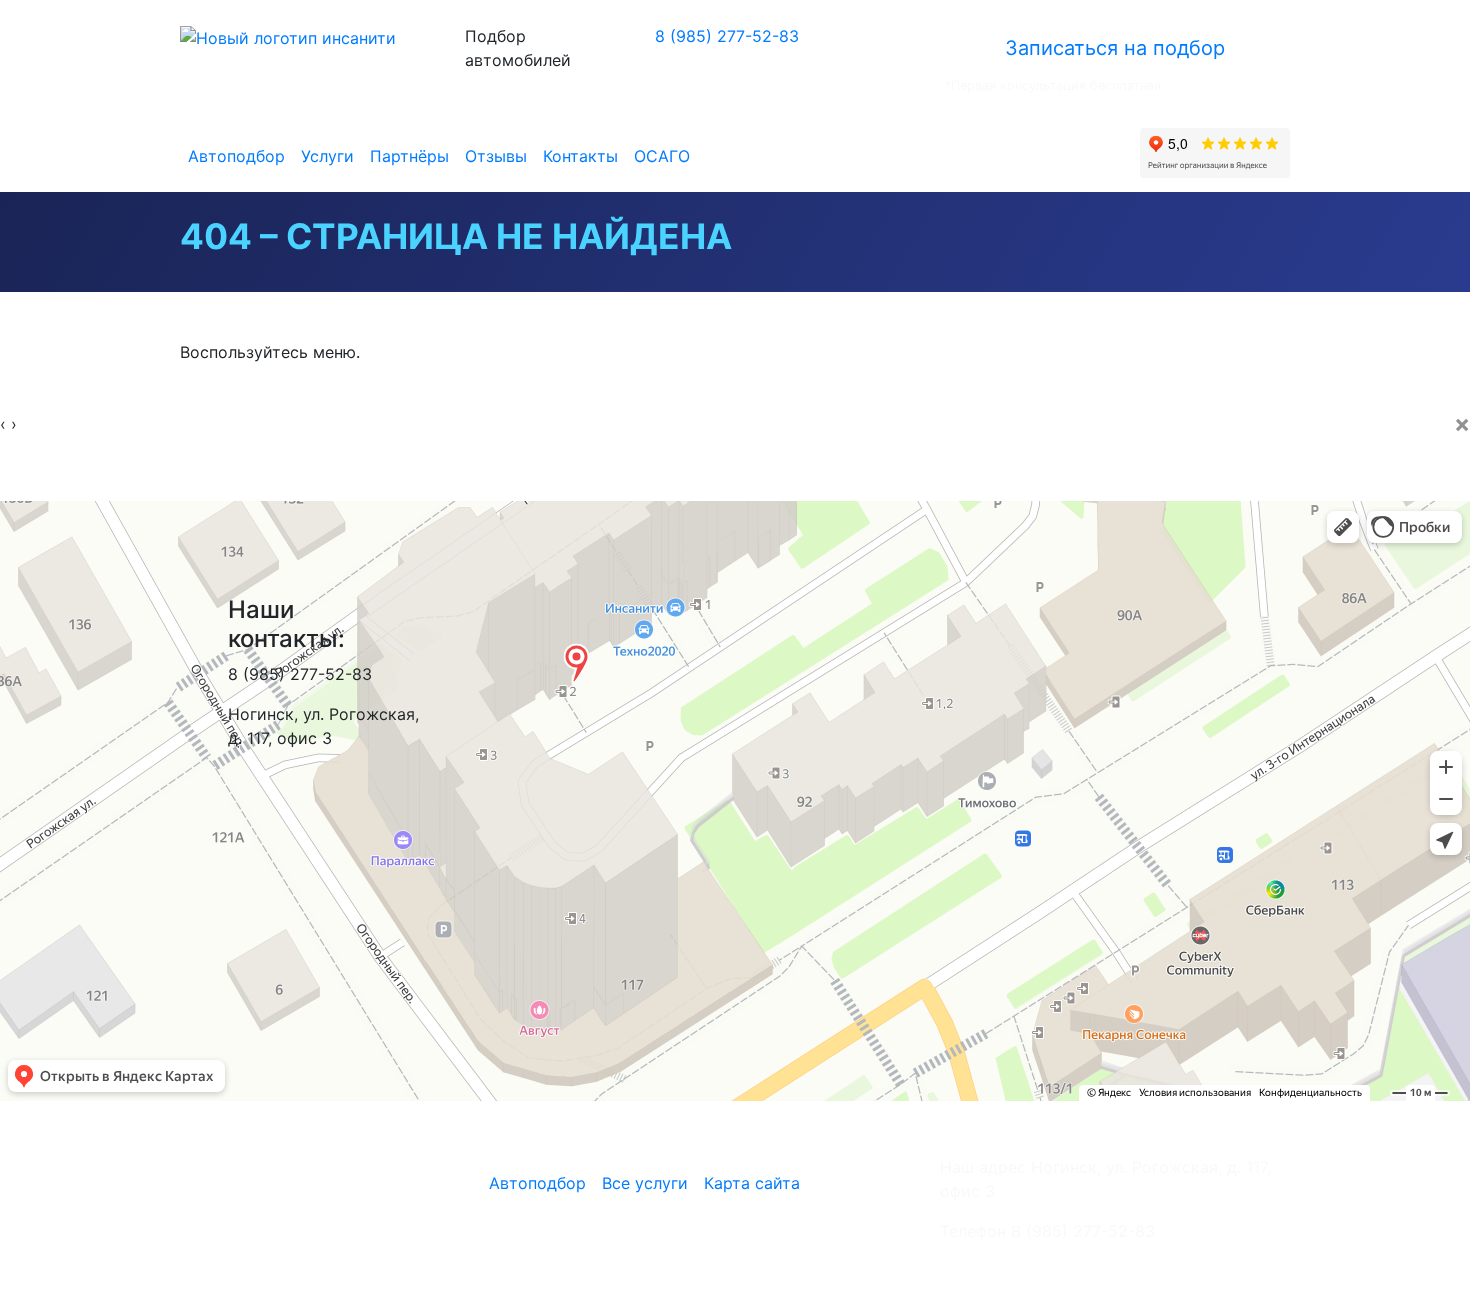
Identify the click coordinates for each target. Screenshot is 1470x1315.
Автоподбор (236, 156)
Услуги (327, 156)
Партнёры (409, 156)
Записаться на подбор (1115, 48)
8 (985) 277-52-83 (727, 36)
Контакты (580, 156)
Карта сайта (752, 1183)
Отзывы (496, 156)
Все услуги (645, 1183)
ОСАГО (662, 156)
